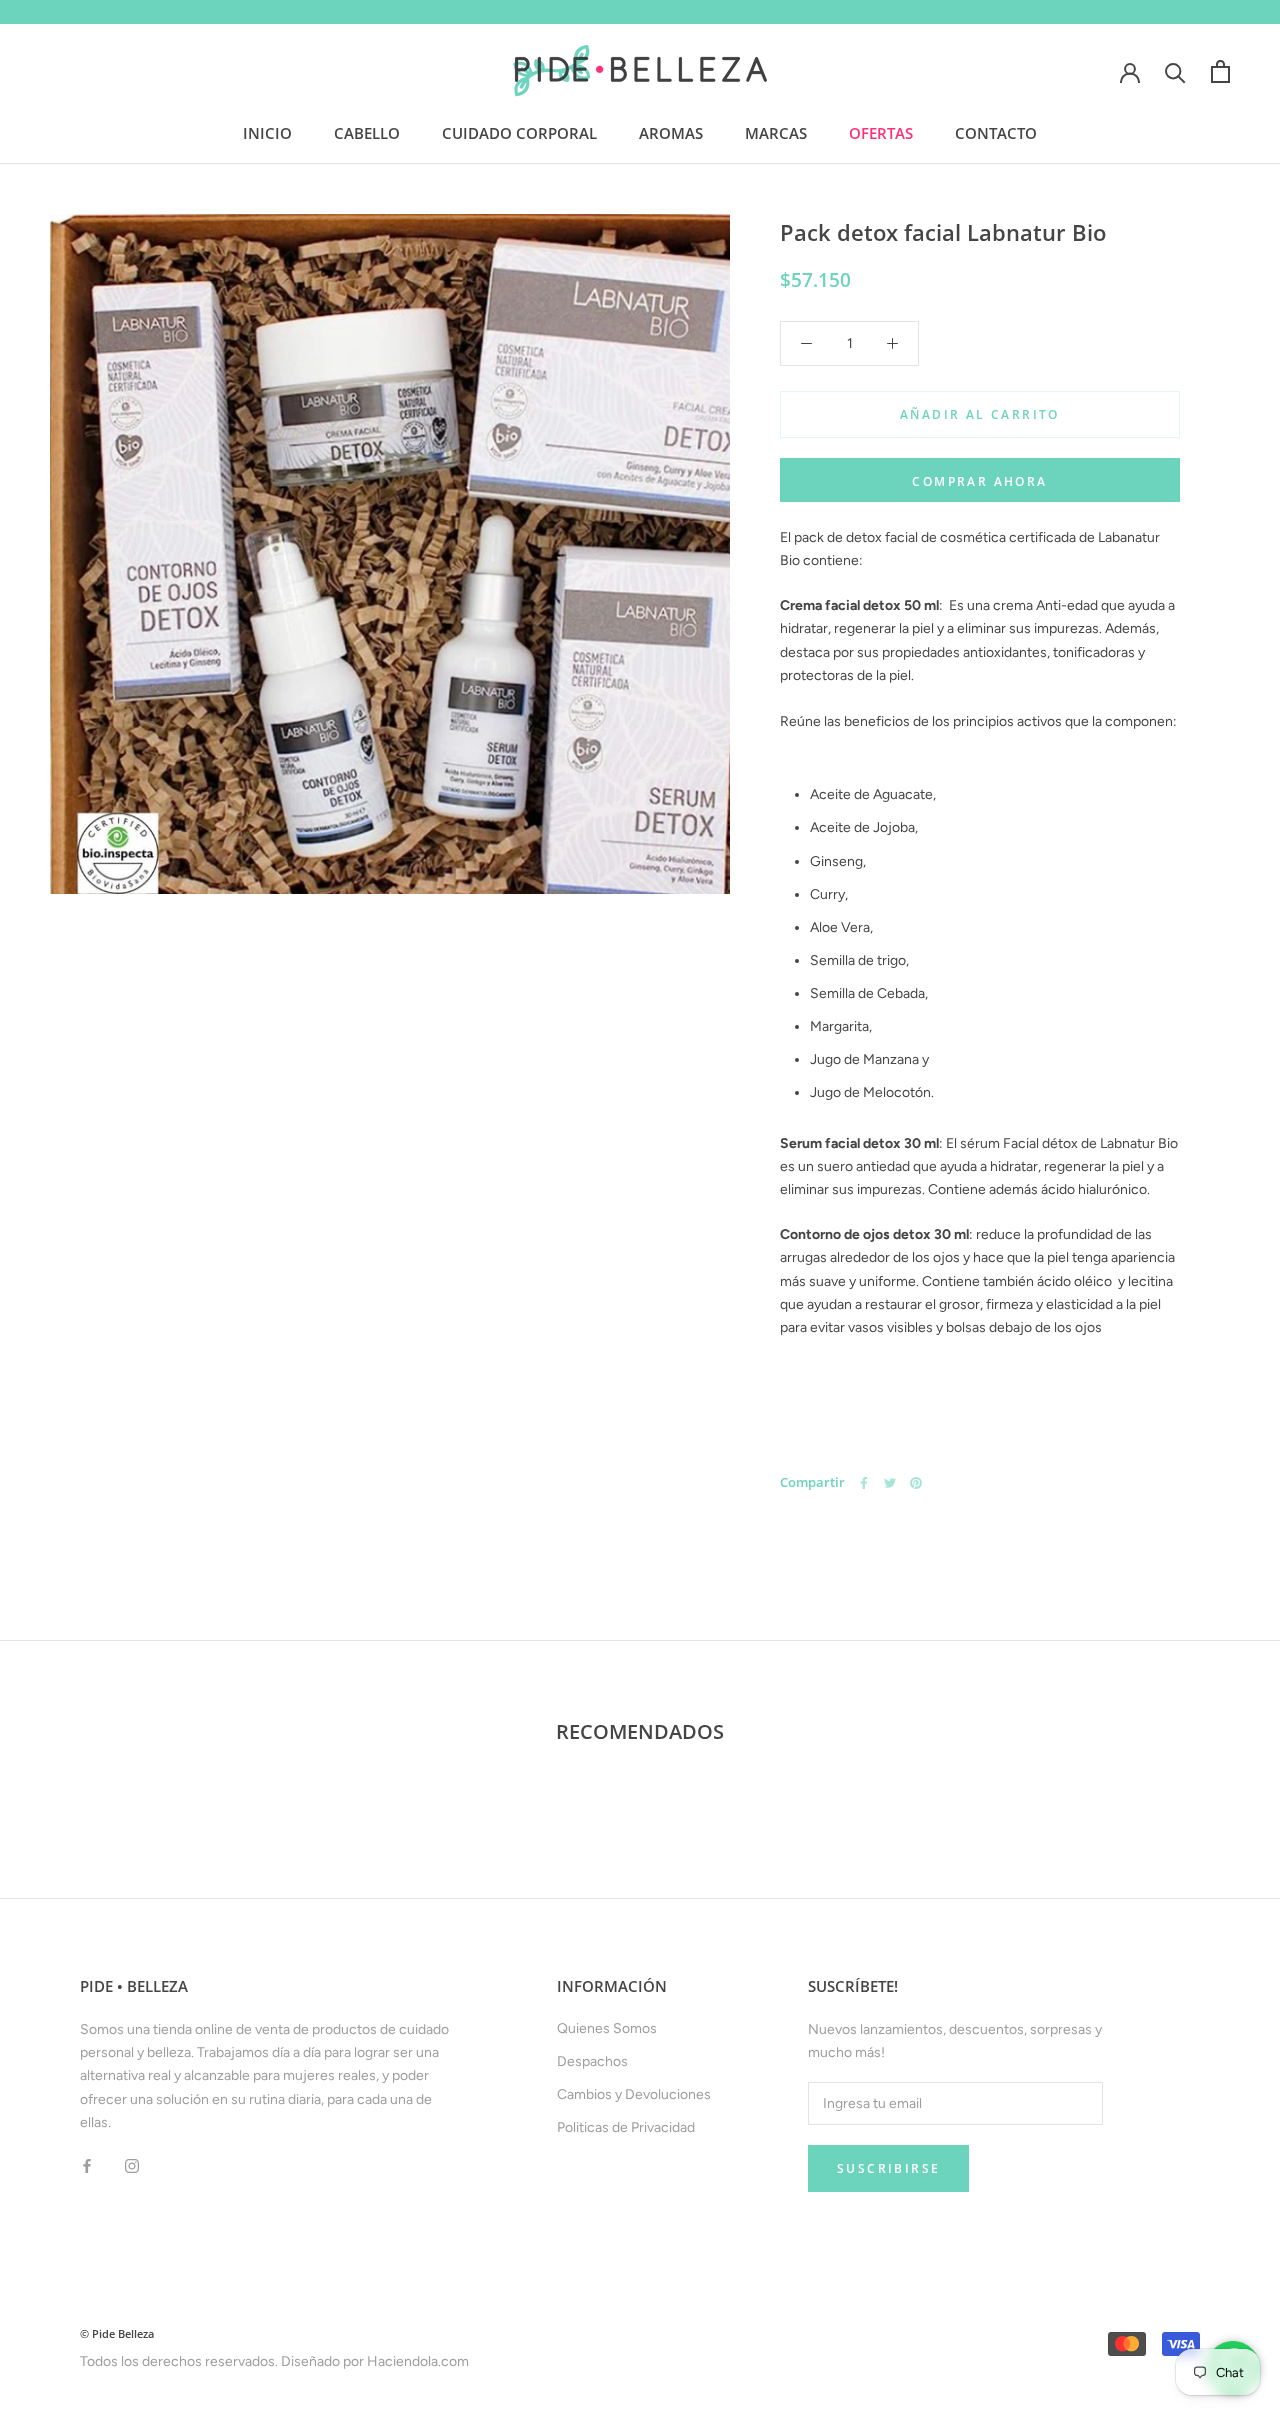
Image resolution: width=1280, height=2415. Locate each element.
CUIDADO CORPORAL (519, 133)
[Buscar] (1175, 71)
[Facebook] (864, 1483)
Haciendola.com (418, 2361)
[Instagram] (132, 2165)
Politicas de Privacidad (626, 2127)
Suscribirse (888, 2168)
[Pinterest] (916, 1483)
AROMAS (671, 133)
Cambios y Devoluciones (634, 2094)
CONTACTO (996, 133)
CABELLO (367, 133)
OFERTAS (881, 133)
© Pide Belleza (117, 2333)
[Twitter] (890, 1483)
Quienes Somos (607, 2028)
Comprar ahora (979, 481)
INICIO (267, 133)
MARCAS (776, 133)
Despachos (592, 2061)
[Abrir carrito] (1220, 71)
